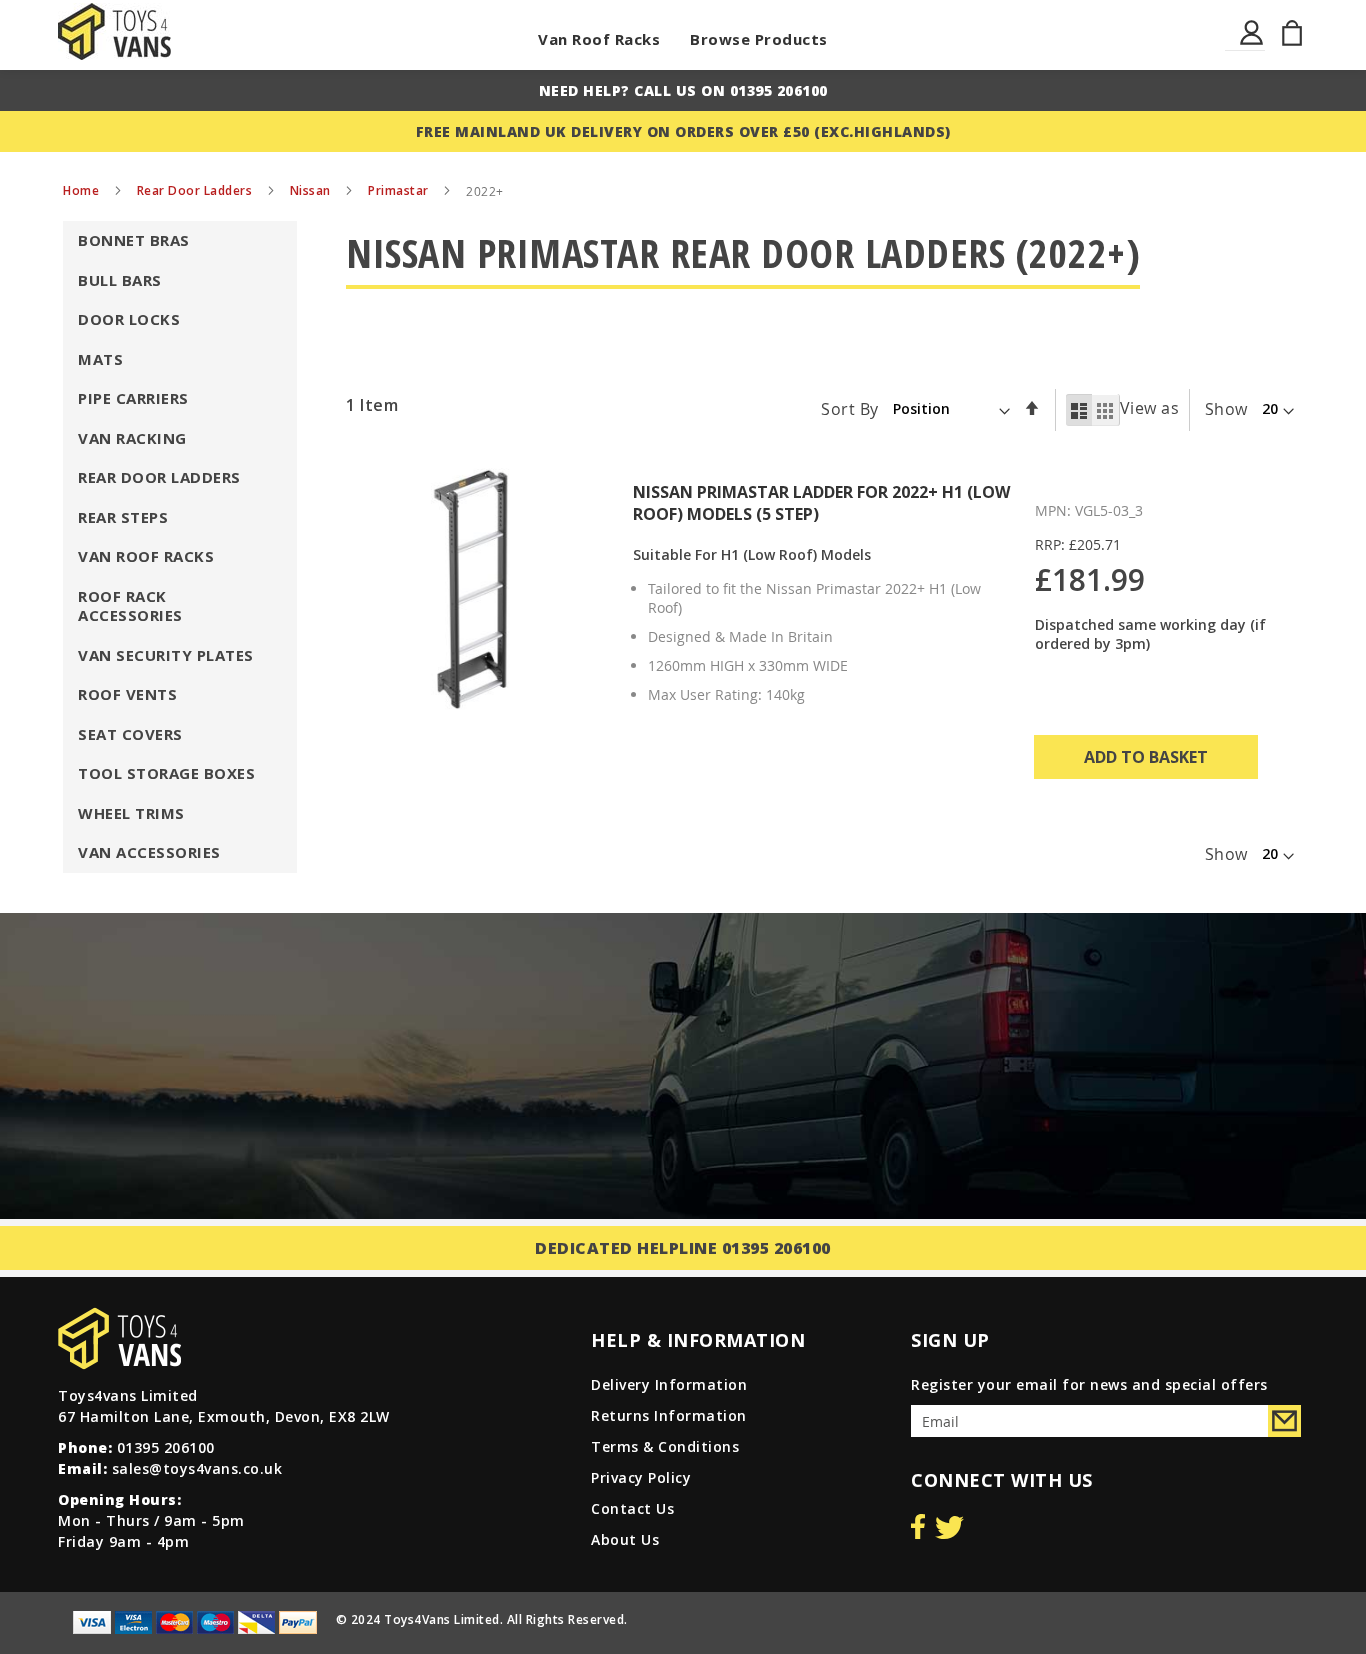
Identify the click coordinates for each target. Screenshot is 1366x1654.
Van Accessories (149, 852)
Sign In (1252, 44)
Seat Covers (130, 734)
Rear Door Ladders (196, 190)
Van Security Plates (166, 655)
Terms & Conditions (665, 1446)
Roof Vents (127, 694)
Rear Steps (123, 517)
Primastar (400, 190)
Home (83, 190)
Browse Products (759, 39)
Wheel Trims (131, 813)
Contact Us (632, 1508)
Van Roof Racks (599, 39)
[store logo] (114, 31)
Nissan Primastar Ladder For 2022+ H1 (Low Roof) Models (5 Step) (821, 503)
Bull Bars (120, 280)
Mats (100, 359)
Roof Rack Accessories (130, 606)
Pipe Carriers (133, 398)
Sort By (850, 408)
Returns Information (669, 1415)
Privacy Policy (641, 1477)
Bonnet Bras (134, 240)
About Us (625, 1539)
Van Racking (132, 438)
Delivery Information (669, 1384)
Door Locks (129, 319)
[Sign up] (1284, 1421)
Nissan (312, 190)
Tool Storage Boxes (166, 773)
